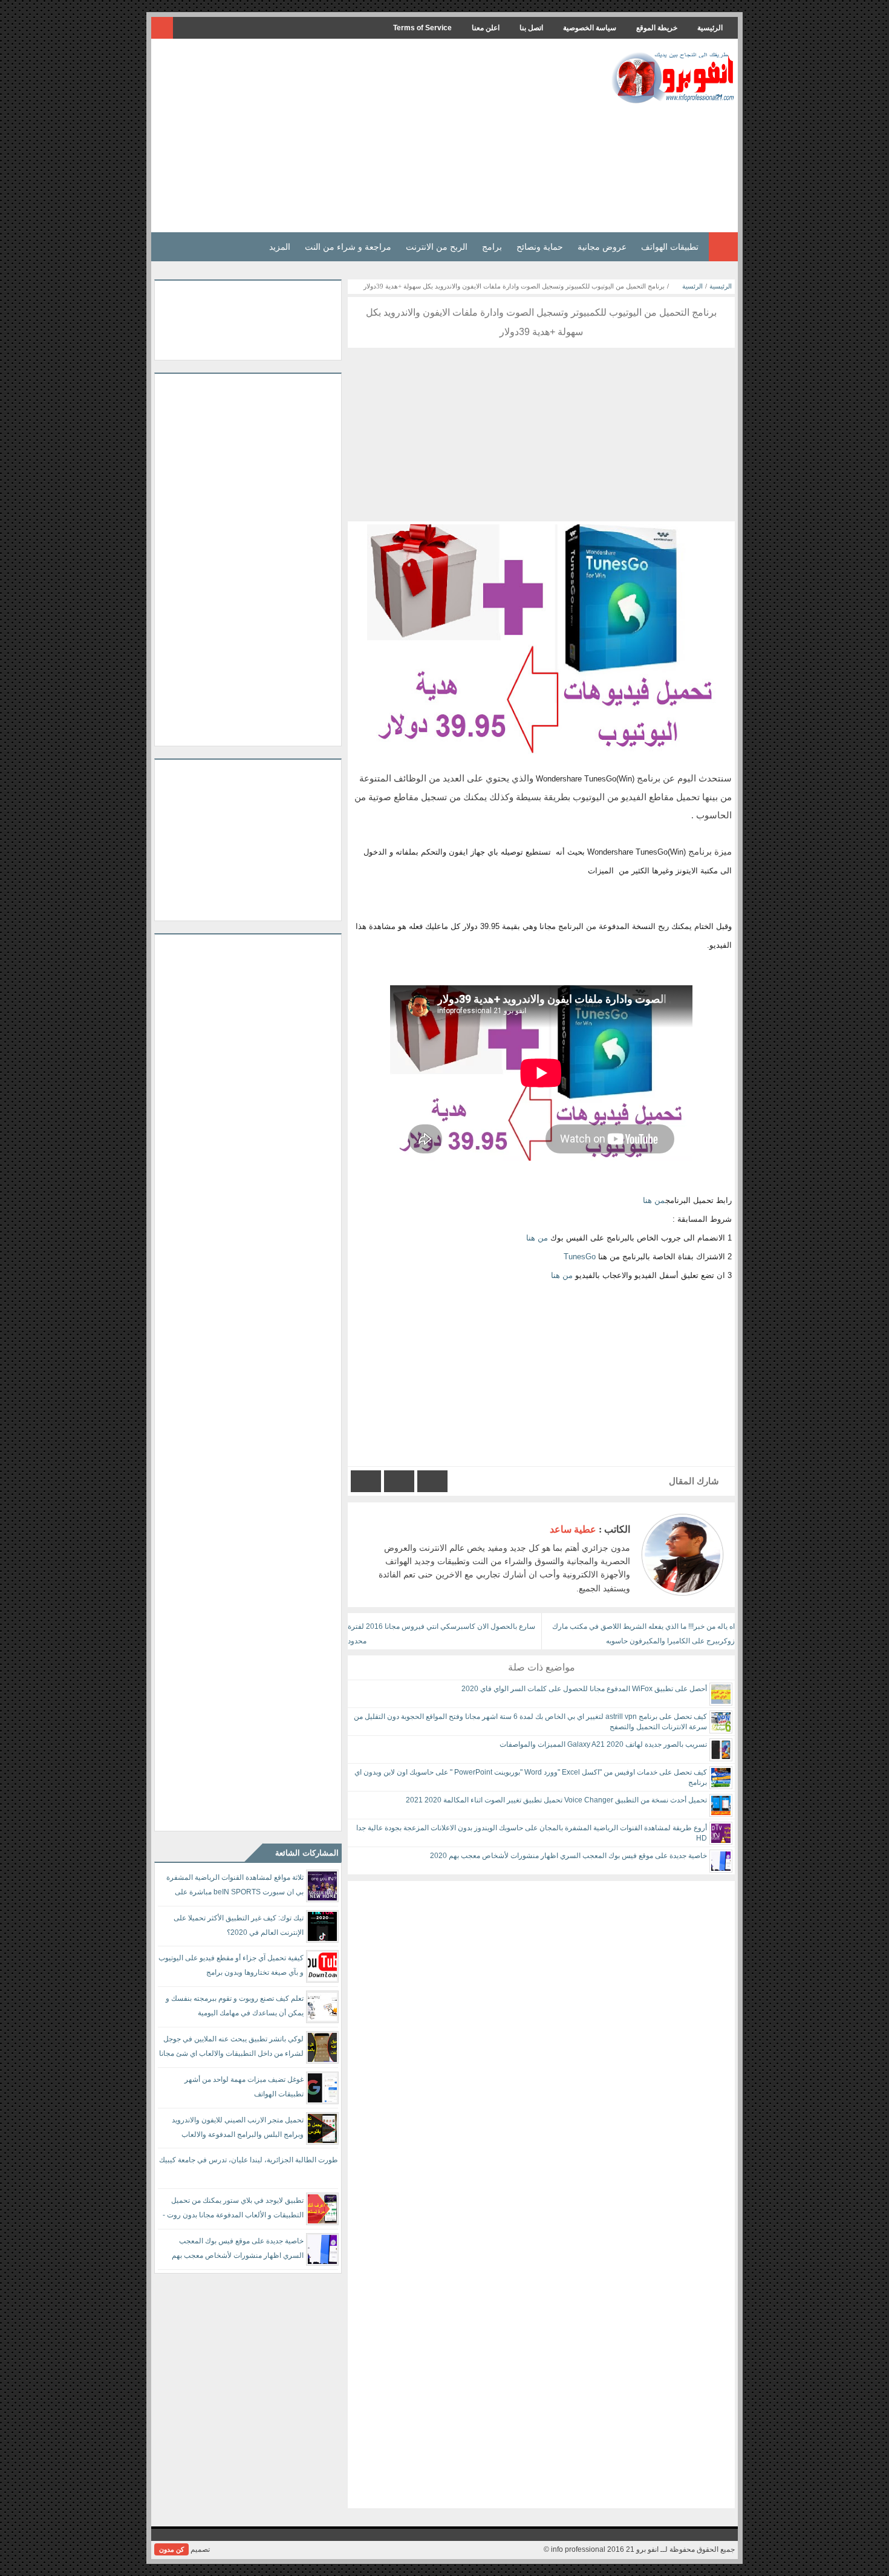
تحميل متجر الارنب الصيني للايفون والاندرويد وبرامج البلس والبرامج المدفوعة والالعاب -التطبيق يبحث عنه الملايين (238, 2129)
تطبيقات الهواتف (670, 247)
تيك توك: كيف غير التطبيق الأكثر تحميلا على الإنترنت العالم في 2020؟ (239, 1925)
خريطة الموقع (657, 28)
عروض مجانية (602, 247)
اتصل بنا (531, 28)
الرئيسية (710, 28)
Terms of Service (422, 28)
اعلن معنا (486, 28)
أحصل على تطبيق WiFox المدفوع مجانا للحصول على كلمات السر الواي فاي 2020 (584, 1689)
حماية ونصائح (540, 247)
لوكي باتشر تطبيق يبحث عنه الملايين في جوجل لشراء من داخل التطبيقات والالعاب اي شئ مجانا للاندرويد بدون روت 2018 (231, 2048)
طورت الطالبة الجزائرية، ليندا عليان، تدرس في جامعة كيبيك (249, 2160)
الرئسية (692, 286)
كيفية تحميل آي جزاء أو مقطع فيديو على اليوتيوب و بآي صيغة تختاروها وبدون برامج (231, 1965)
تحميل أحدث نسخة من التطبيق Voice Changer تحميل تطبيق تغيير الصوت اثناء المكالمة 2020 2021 (556, 1800)
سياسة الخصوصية (590, 28)
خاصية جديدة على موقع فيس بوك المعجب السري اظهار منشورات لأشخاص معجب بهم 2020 (568, 1856)
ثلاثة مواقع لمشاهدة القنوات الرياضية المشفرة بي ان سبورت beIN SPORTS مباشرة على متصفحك (235, 1887)
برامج (492, 247)
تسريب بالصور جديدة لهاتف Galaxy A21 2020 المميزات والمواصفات (603, 1744)
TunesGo (580, 1257)
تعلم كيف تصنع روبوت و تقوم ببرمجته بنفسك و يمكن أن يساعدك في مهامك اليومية (235, 2006)
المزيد (280, 247)
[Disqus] (541, 2032)
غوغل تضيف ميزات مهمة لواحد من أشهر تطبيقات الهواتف (244, 2087)
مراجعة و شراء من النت (348, 247)
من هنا (654, 1200)
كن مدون (171, 2549)
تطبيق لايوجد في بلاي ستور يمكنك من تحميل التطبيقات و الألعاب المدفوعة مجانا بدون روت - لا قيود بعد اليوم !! (233, 2210)
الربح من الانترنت (437, 247)
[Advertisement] (374, 135)
